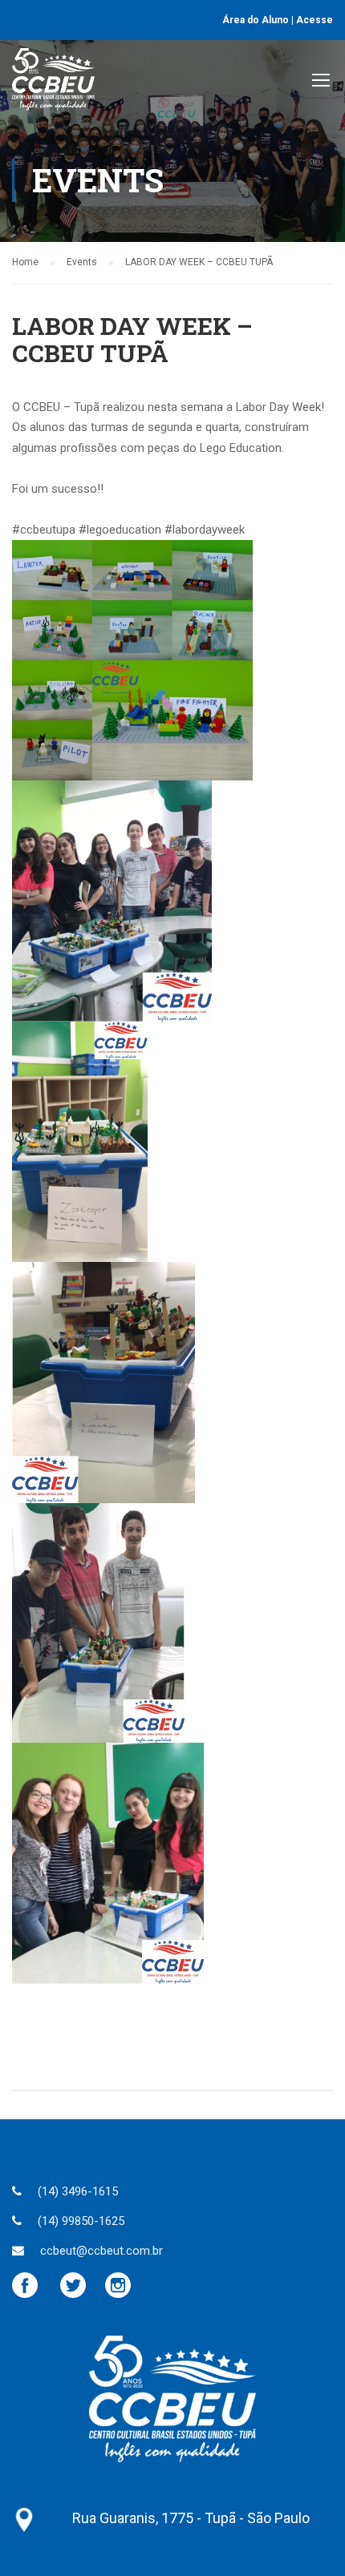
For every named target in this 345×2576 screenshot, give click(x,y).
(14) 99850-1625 (81, 2221)
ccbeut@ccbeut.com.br (101, 2251)
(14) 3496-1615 (78, 2191)
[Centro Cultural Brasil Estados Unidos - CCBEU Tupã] (53, 83)
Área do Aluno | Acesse (278, 20)
